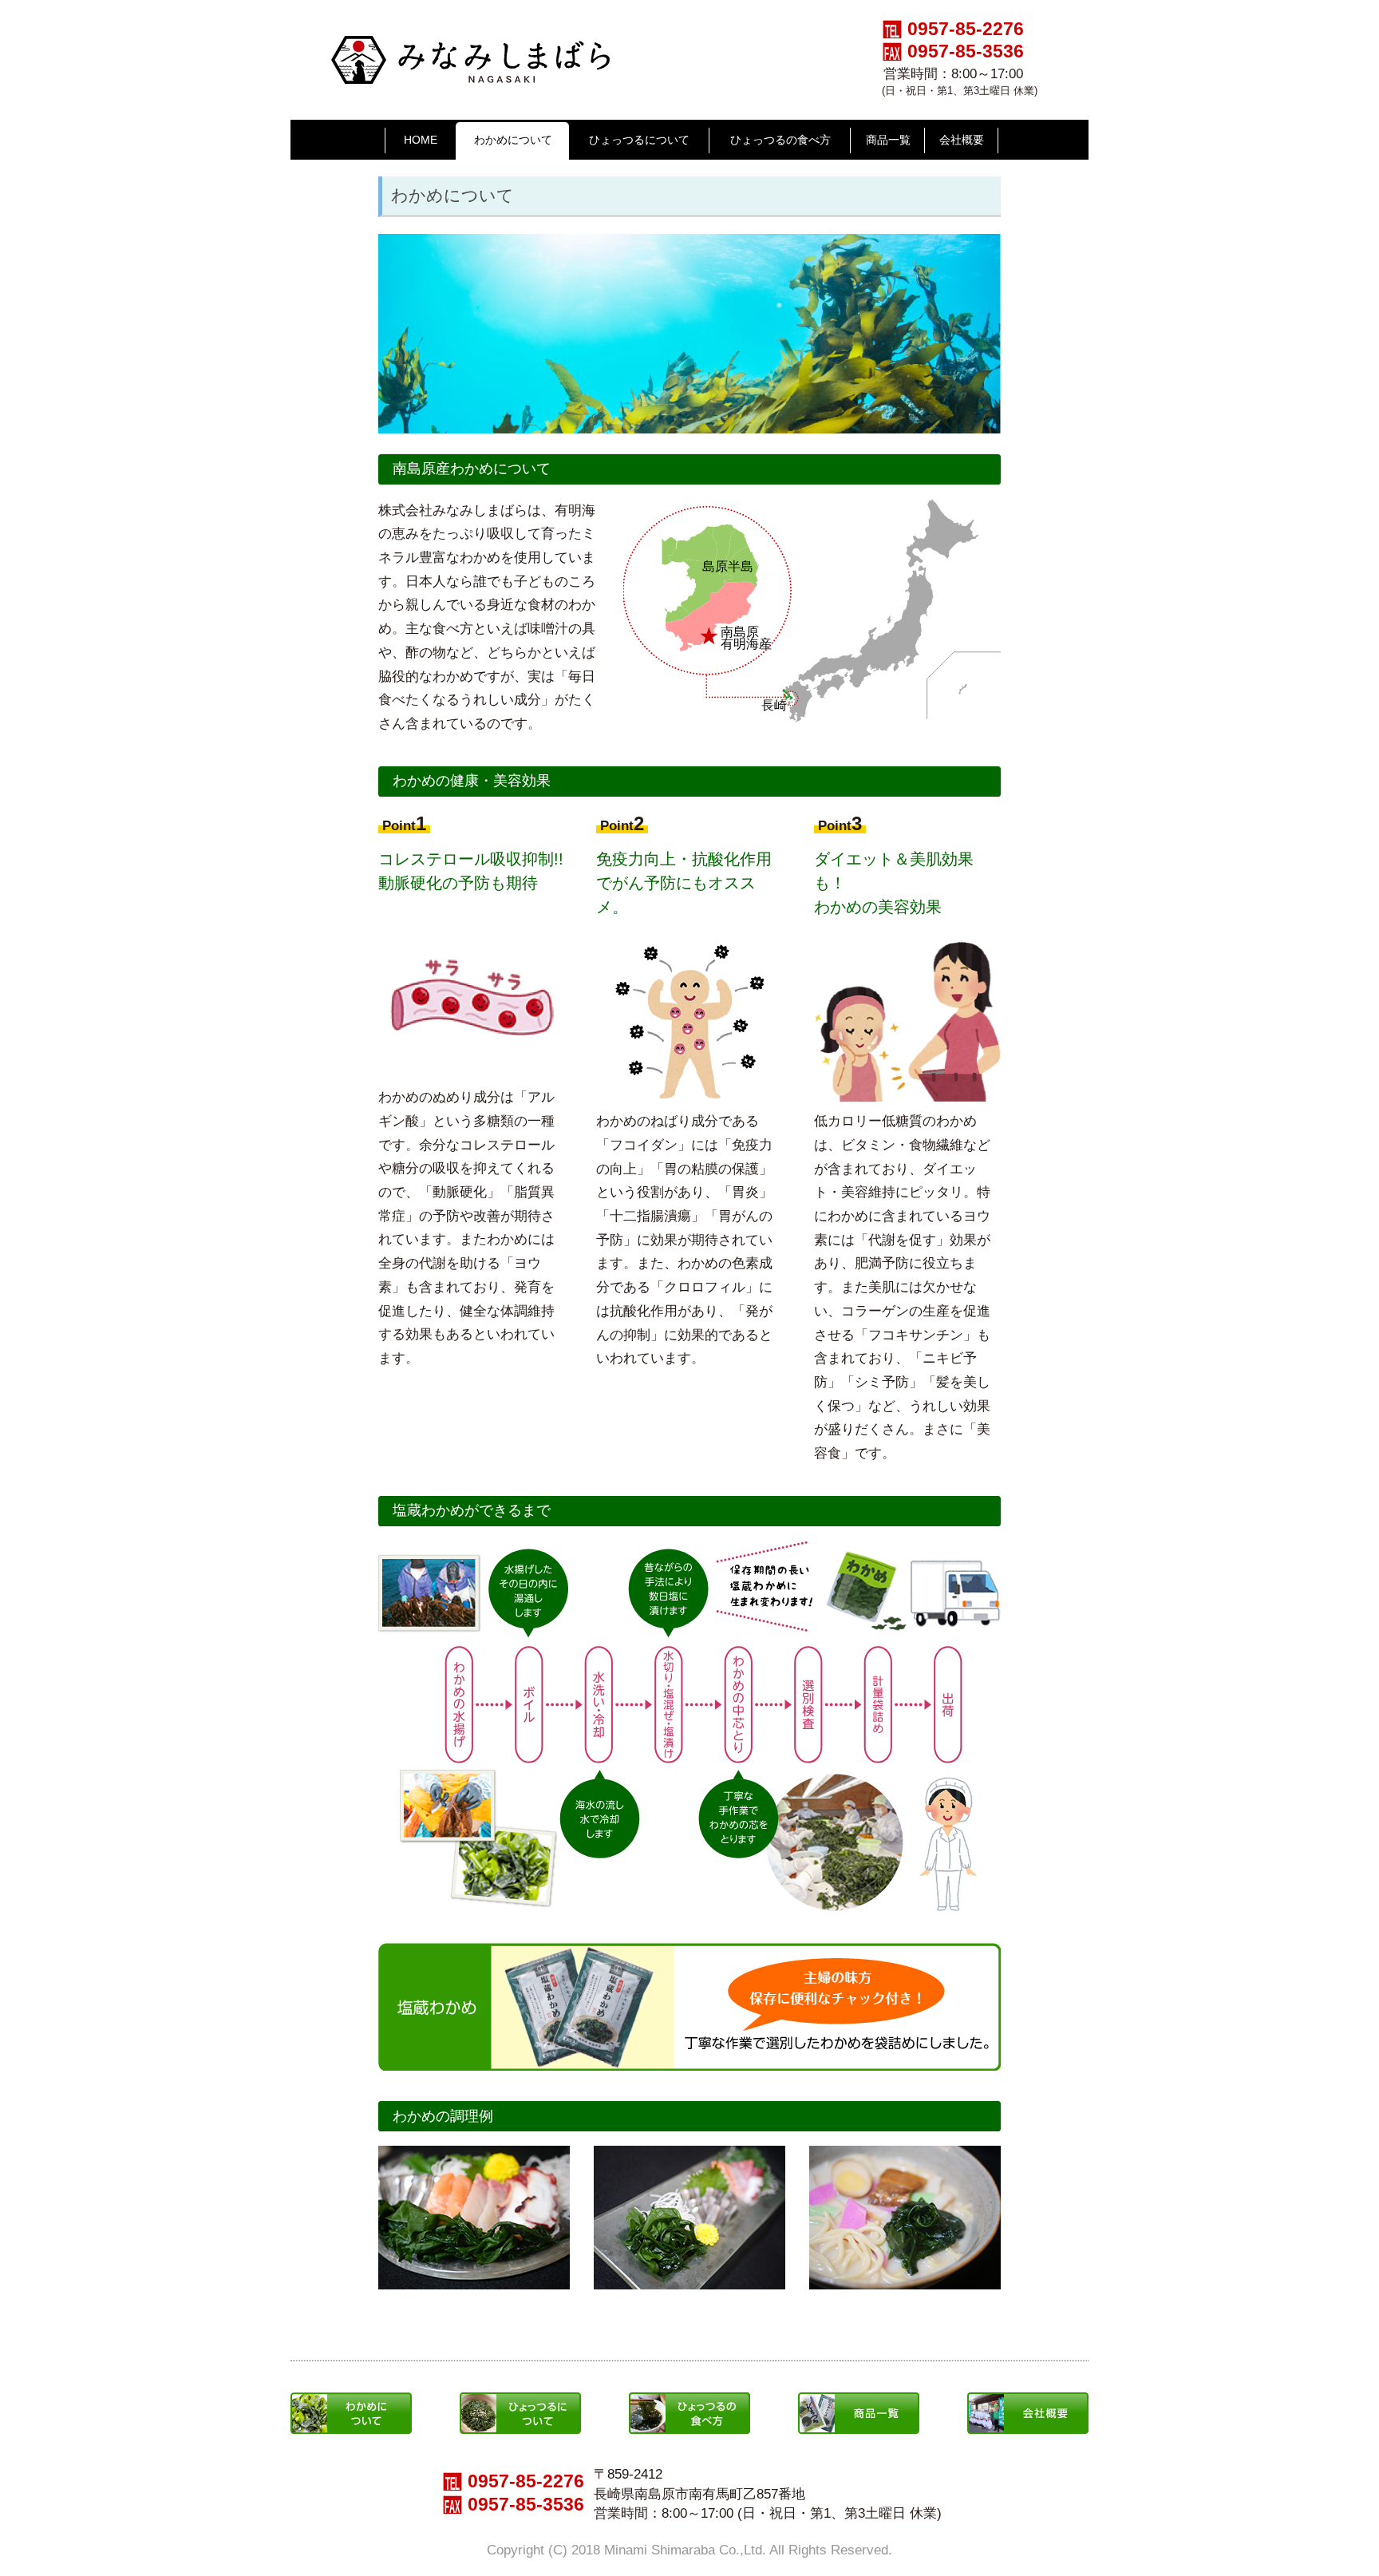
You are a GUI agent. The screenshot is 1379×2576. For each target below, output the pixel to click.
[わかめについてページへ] (351, 2401)
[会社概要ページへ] (1028, 2401)
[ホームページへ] (470, 44)
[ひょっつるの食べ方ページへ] (689, 2401)
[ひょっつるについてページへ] (520, 2401)
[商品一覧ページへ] (689, 1951)
